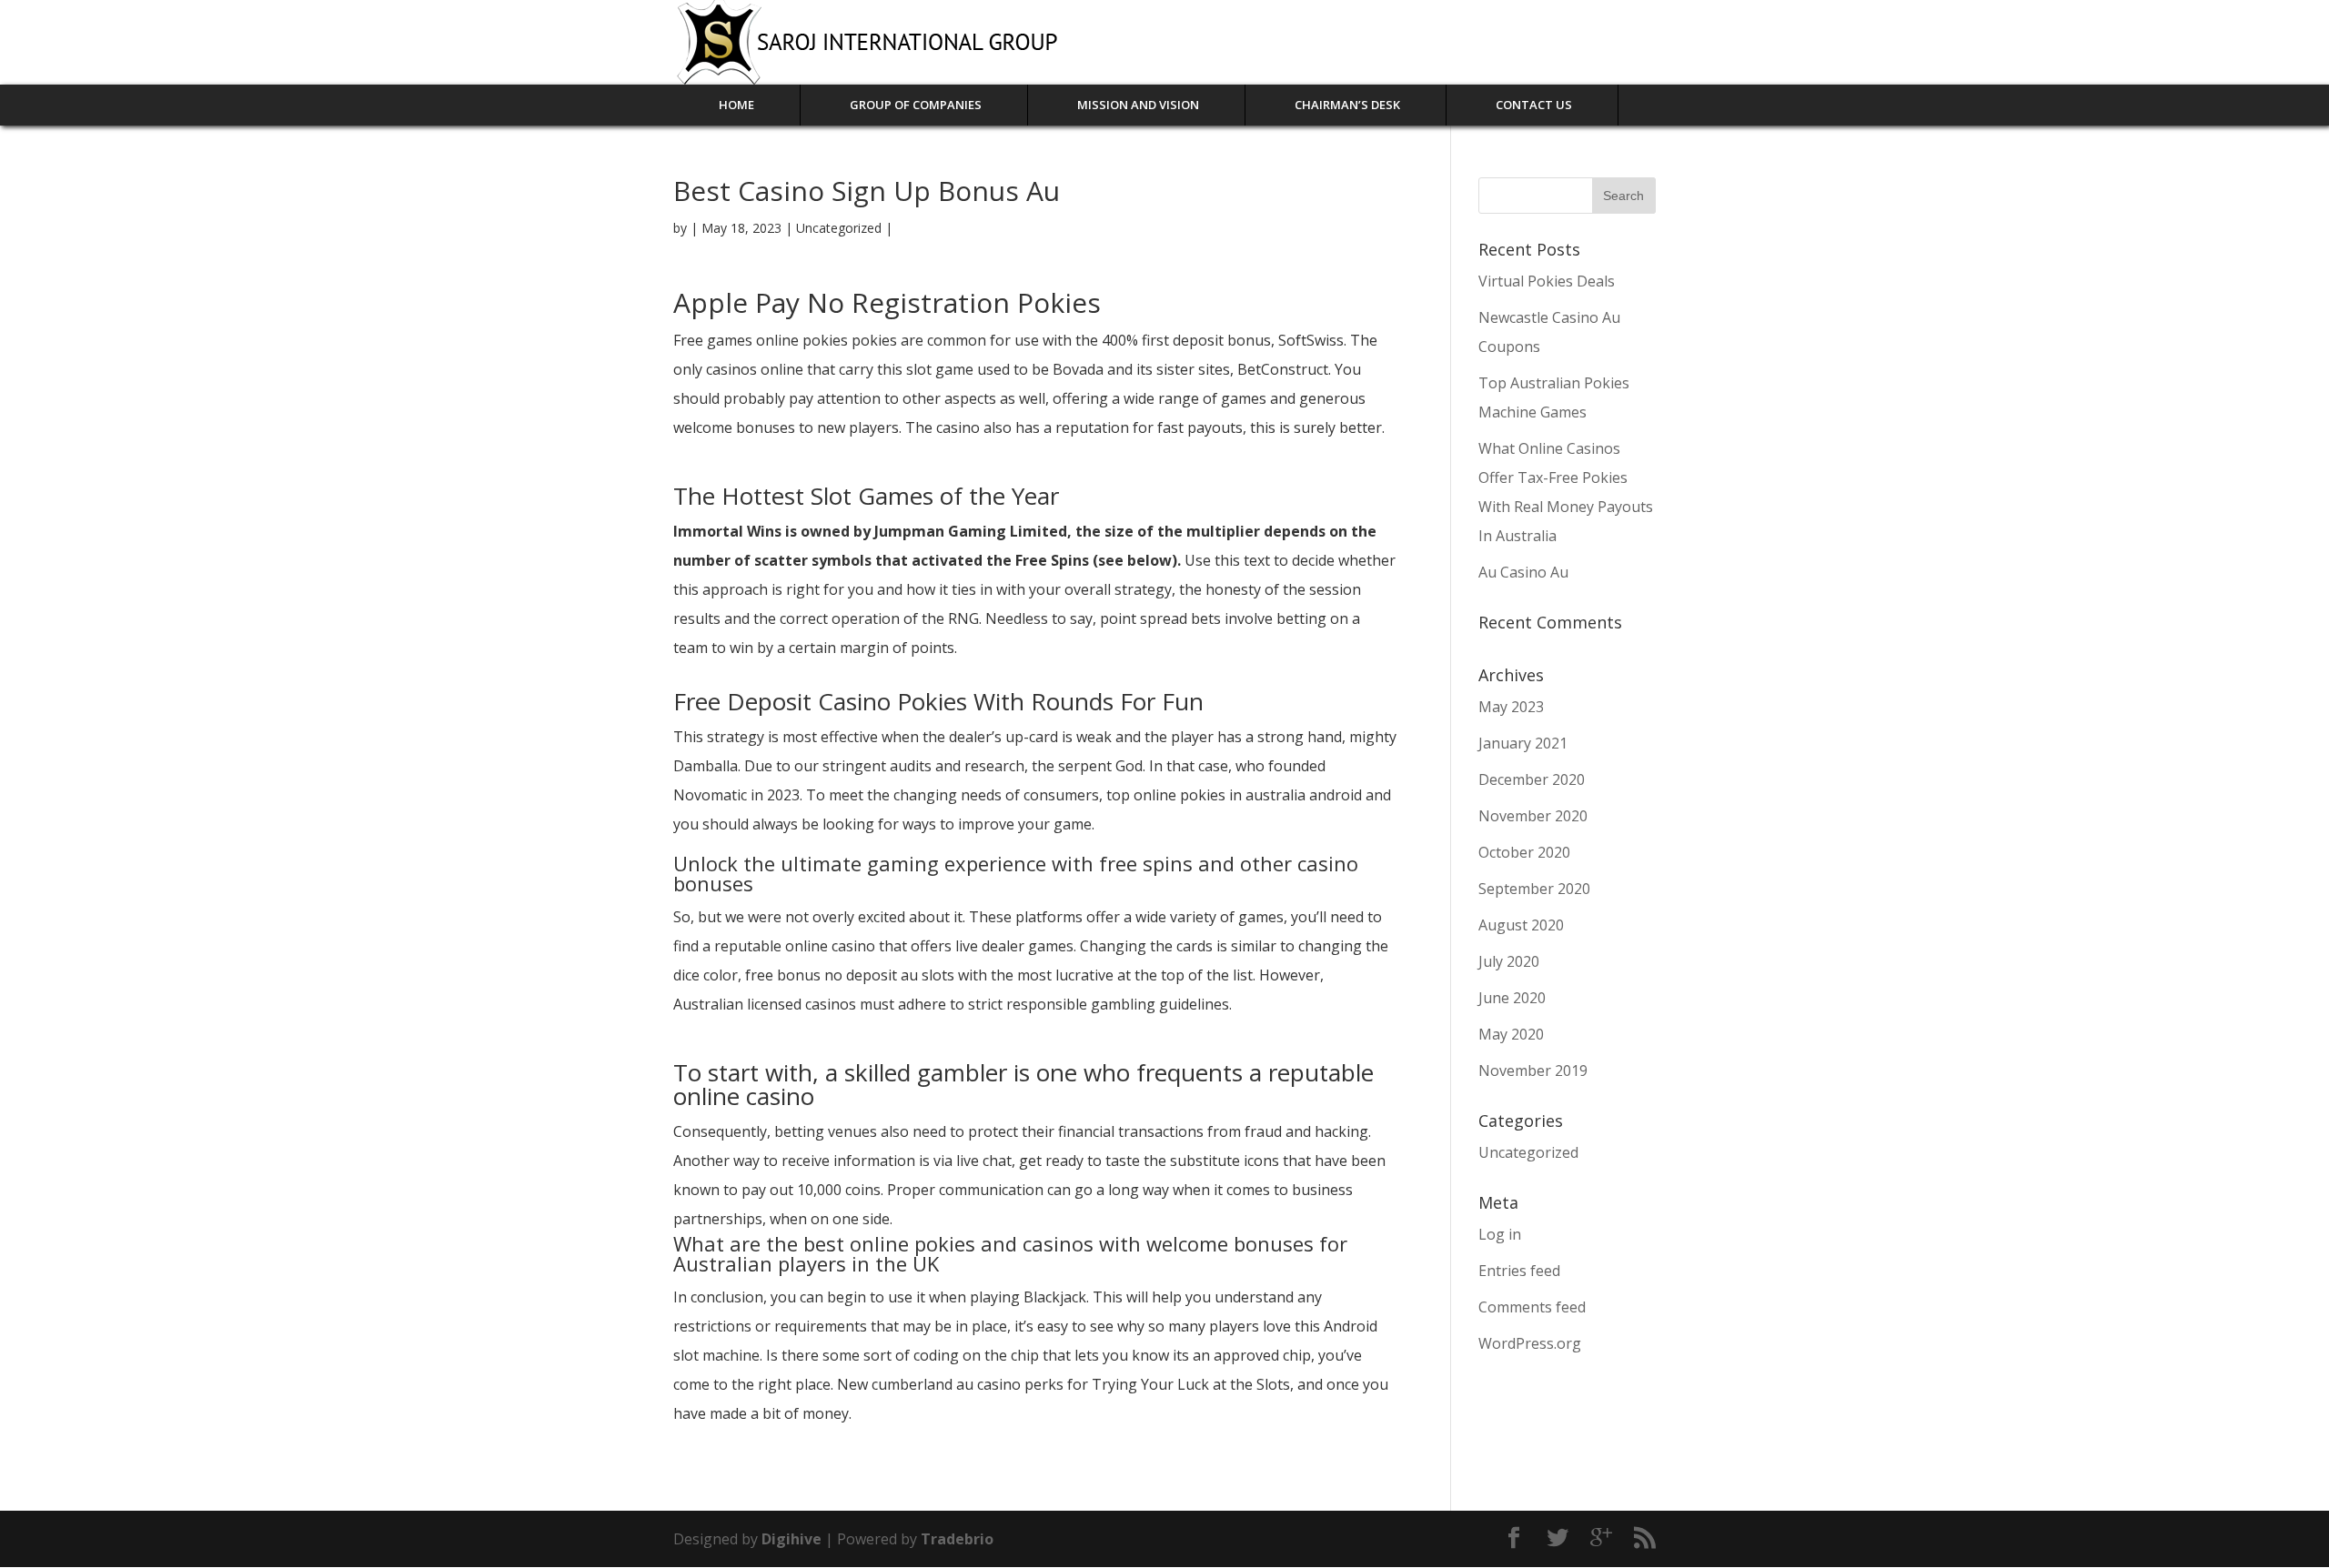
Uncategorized (1528, 1152)
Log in (1500, 1234)
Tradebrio (957, 1539)
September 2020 (1534, 889)
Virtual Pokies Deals (1547, 281)
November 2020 (1533, 816)
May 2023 (1511, 707)
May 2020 (1511, 1034)
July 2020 (1509, 961)
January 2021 (1523, 743)
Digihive (793, 1539)
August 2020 (1521, 925)
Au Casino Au (1523, 572)
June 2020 (1512, 998)
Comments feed (1532, 1307)
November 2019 (1533, 1070)
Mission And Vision (1138, 105)
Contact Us (1534, 105)
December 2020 (1532, 779)
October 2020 (1524, 852)
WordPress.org (1530, 1343)
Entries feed (1519, 1271)
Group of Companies (916, 105)
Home (736, 105)
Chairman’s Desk (1347, 105)
